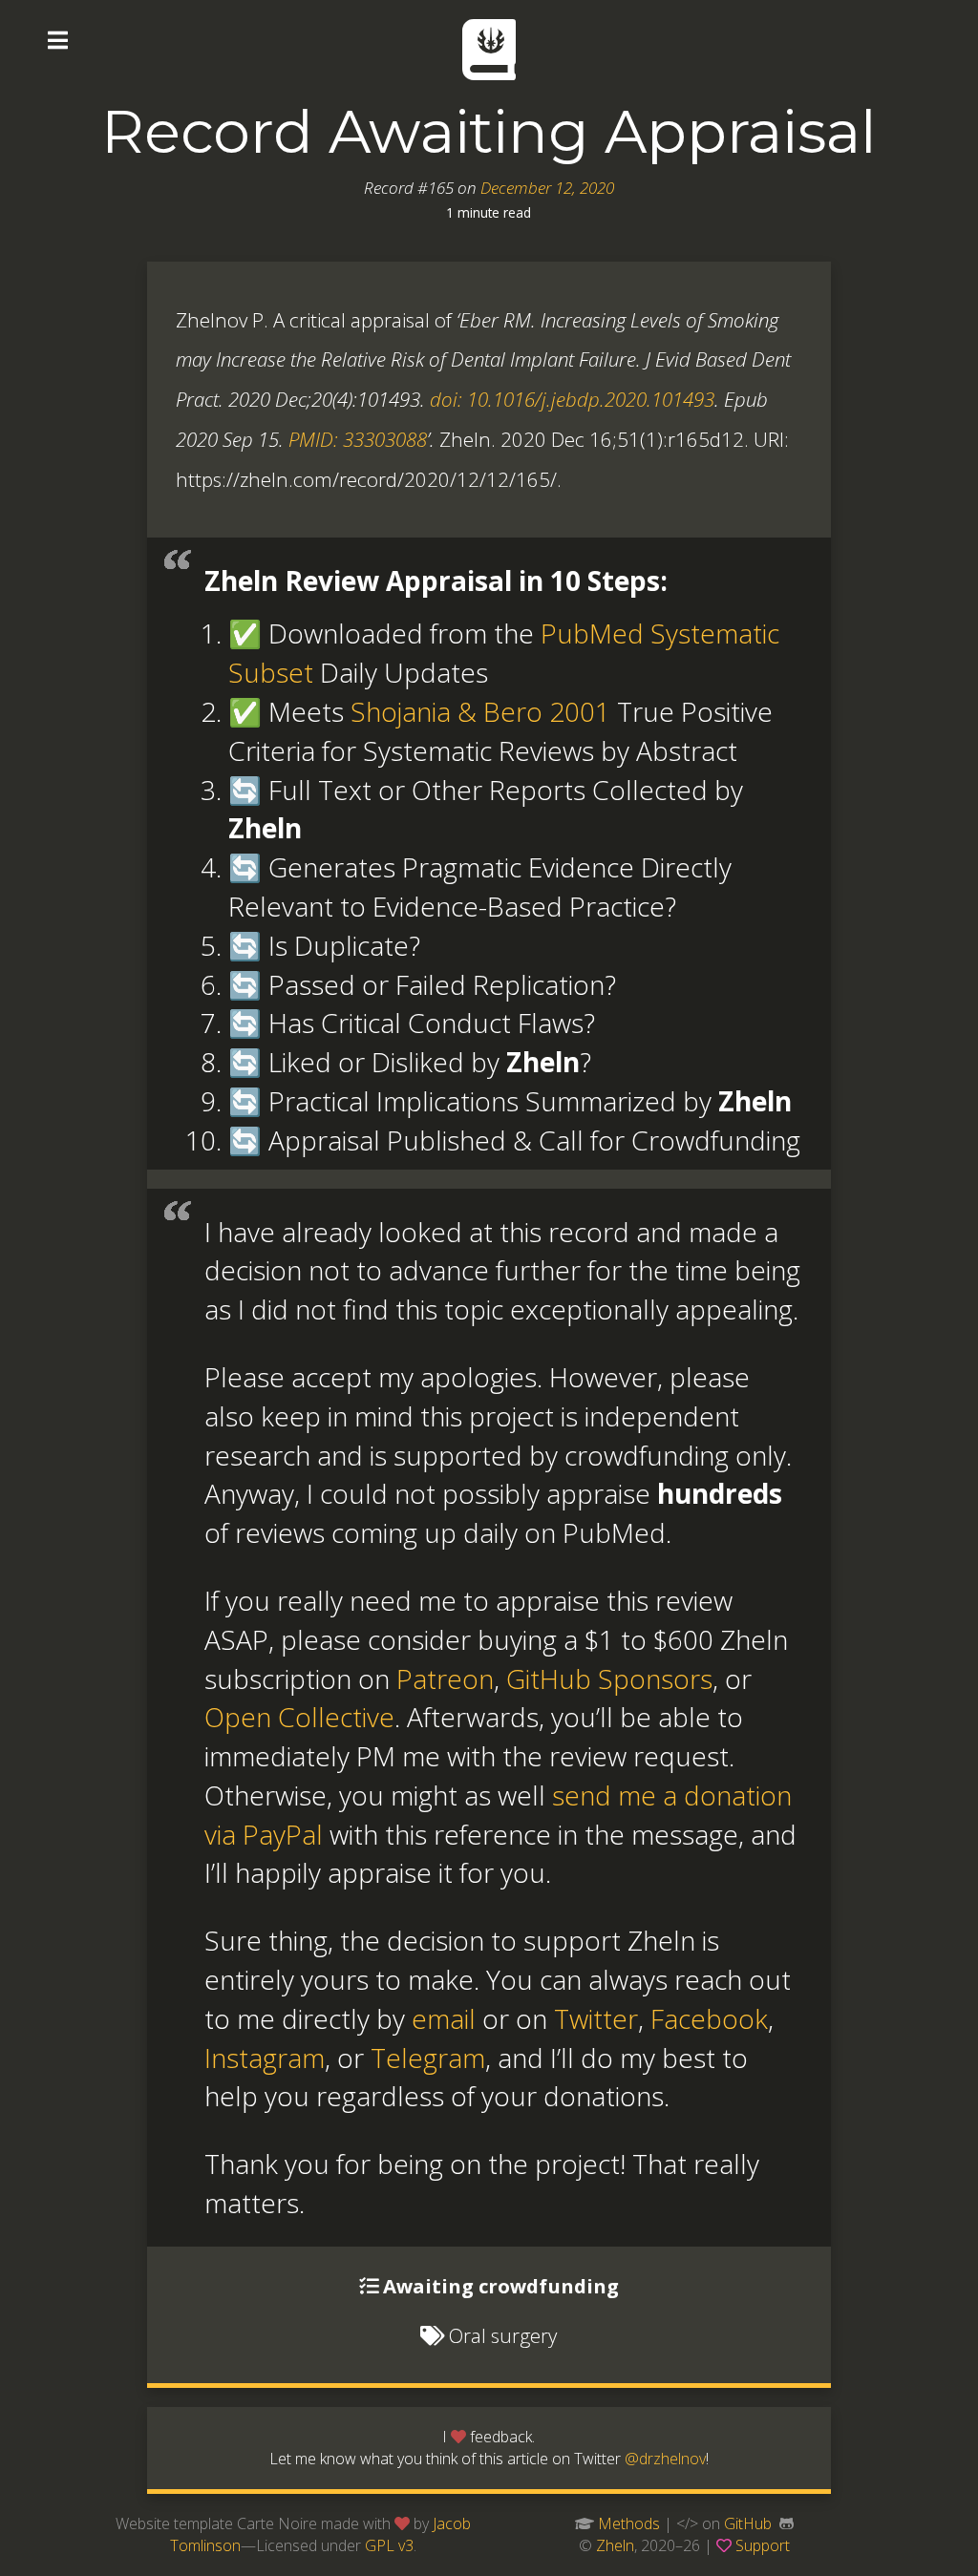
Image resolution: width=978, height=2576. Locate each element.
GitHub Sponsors (609, 1679)
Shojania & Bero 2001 (480, 711)
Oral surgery (503, 2335)
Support (763, 2545)
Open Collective (299, 1717)
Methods (629, 2523)
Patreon (445, 1679)
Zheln (615, 2545)
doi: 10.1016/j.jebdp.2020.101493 (572, 399)
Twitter (596, 2018)
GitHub (748, 2523)
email (444, 2018)
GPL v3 (389, 2545)
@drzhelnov (665, 2459)
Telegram (428, 2058)
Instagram (265, 2058)
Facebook (709, 2018)
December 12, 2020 (547, 188)
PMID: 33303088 (358, 439)
